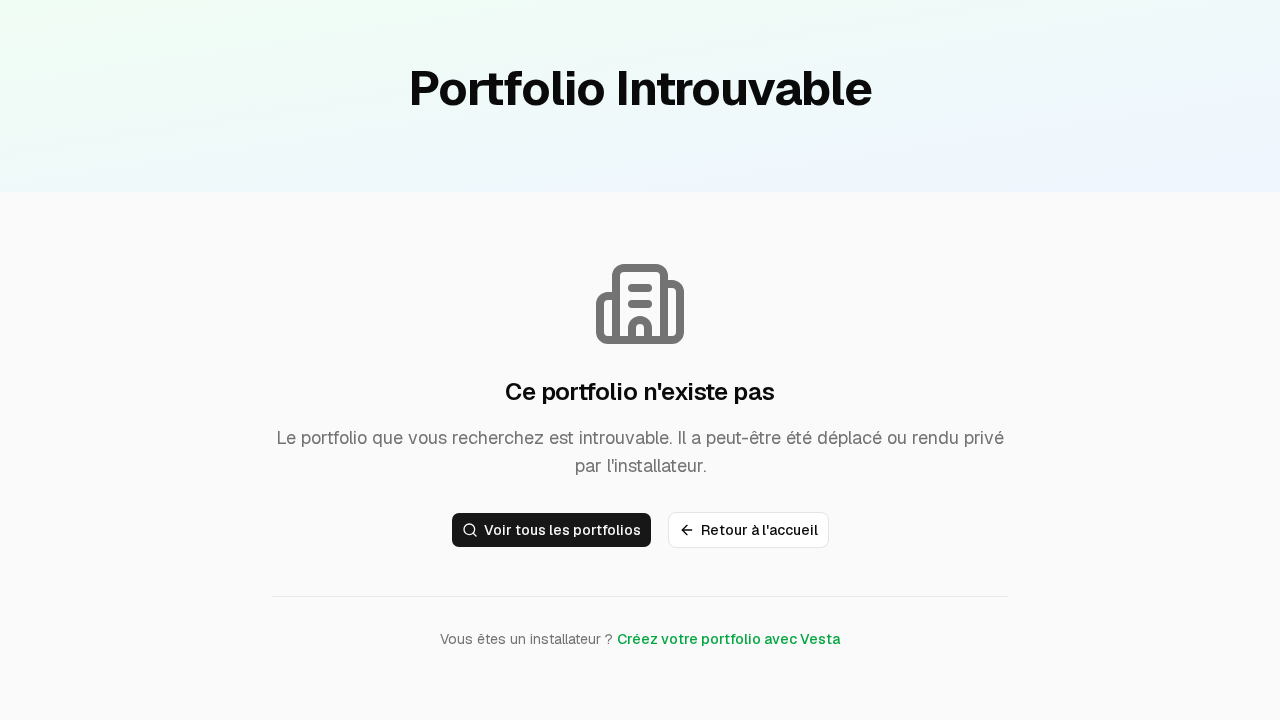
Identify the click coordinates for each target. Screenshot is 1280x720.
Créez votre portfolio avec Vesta (728, 639)
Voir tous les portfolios (562, 530)
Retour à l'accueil (759, 530)
